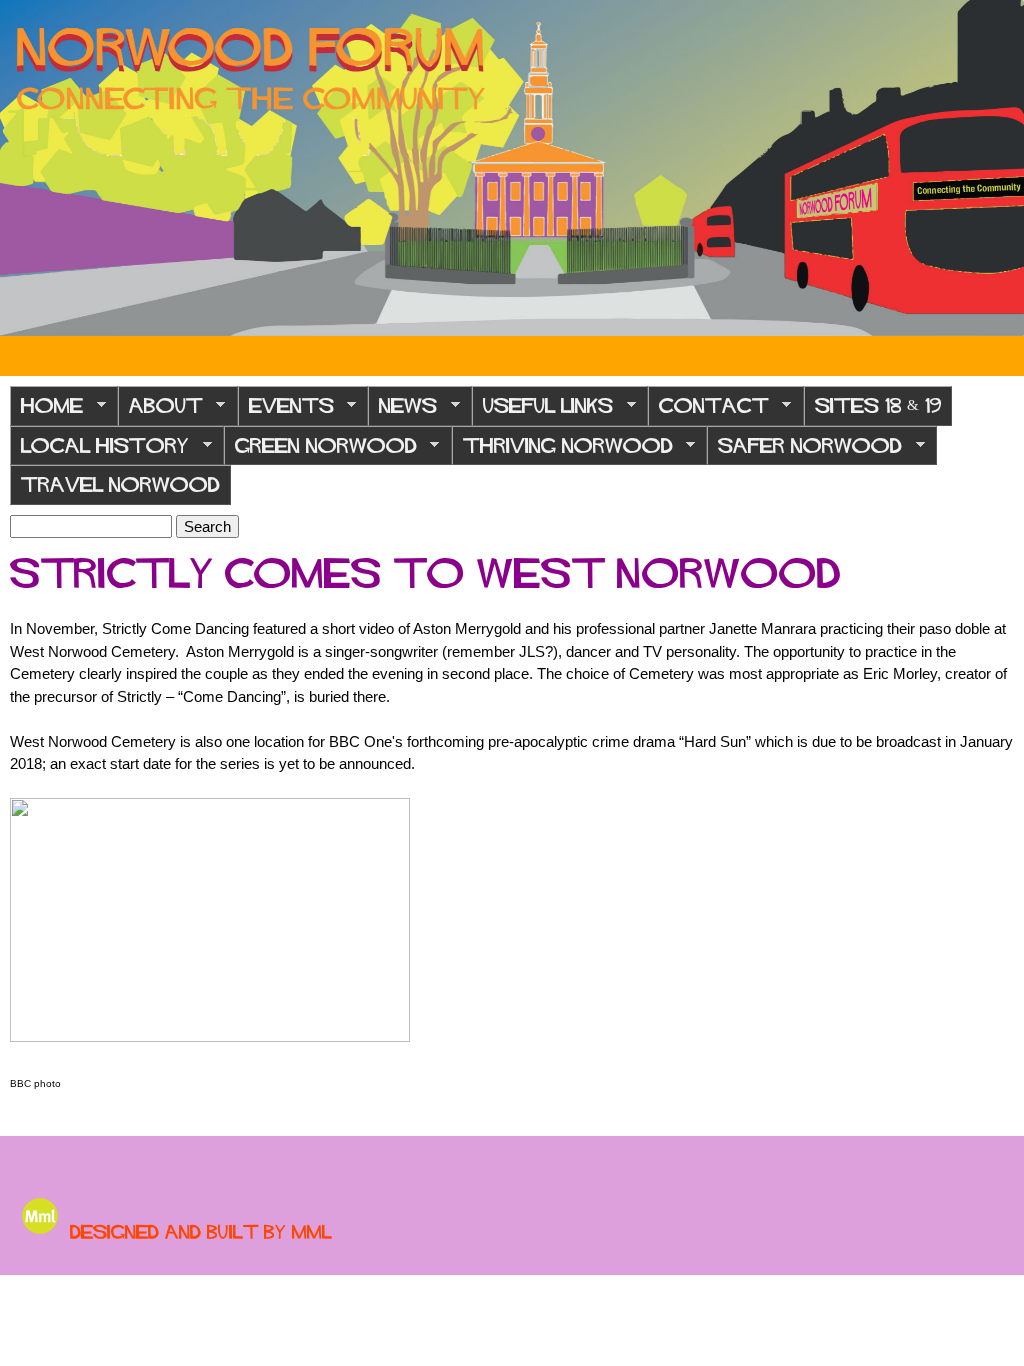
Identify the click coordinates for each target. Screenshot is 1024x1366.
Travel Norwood (120, 484)
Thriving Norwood (562, 451)
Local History (99, 451)
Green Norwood (320, 451)
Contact (708, 411)
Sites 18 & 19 (878, 405)
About (160, 411)
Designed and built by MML (201, 1231)
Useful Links (542, 411)
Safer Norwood (804, 451)
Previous (30, 168)
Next (994, 168)
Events (286, 411)
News (402, 411)
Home (46, 411)
